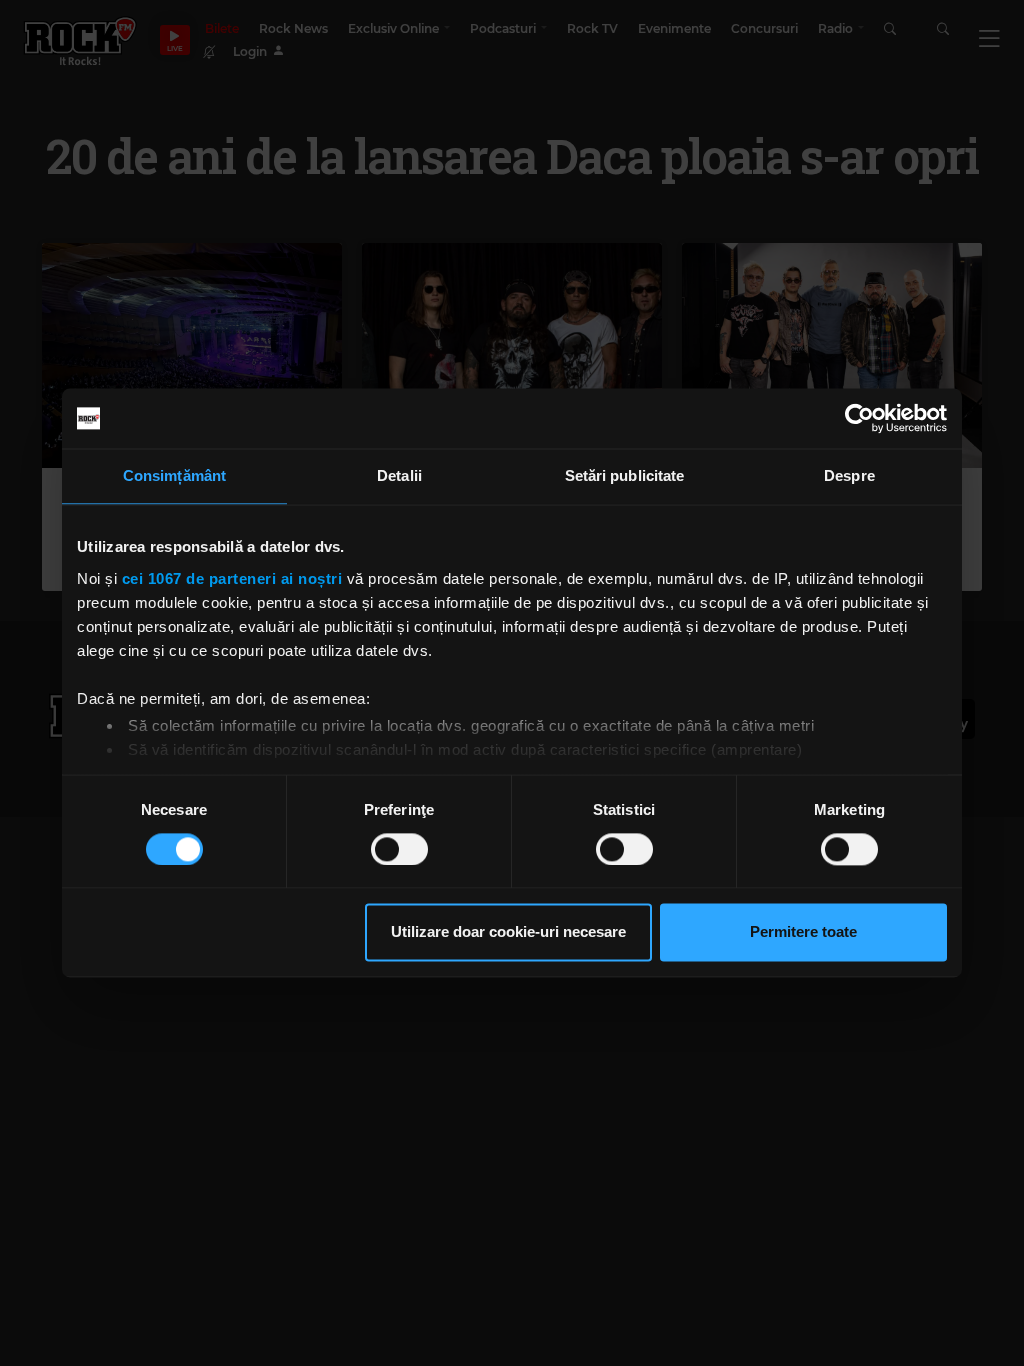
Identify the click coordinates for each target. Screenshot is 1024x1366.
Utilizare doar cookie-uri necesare (508, 932)
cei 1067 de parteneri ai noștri (232, 578)
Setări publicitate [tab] (625, 475)
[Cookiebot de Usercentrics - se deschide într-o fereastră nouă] (859, 418)
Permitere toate (803, 932)
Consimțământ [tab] (174, 475)
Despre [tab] (849, 475)
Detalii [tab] (399, 475)
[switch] (399, 849)
